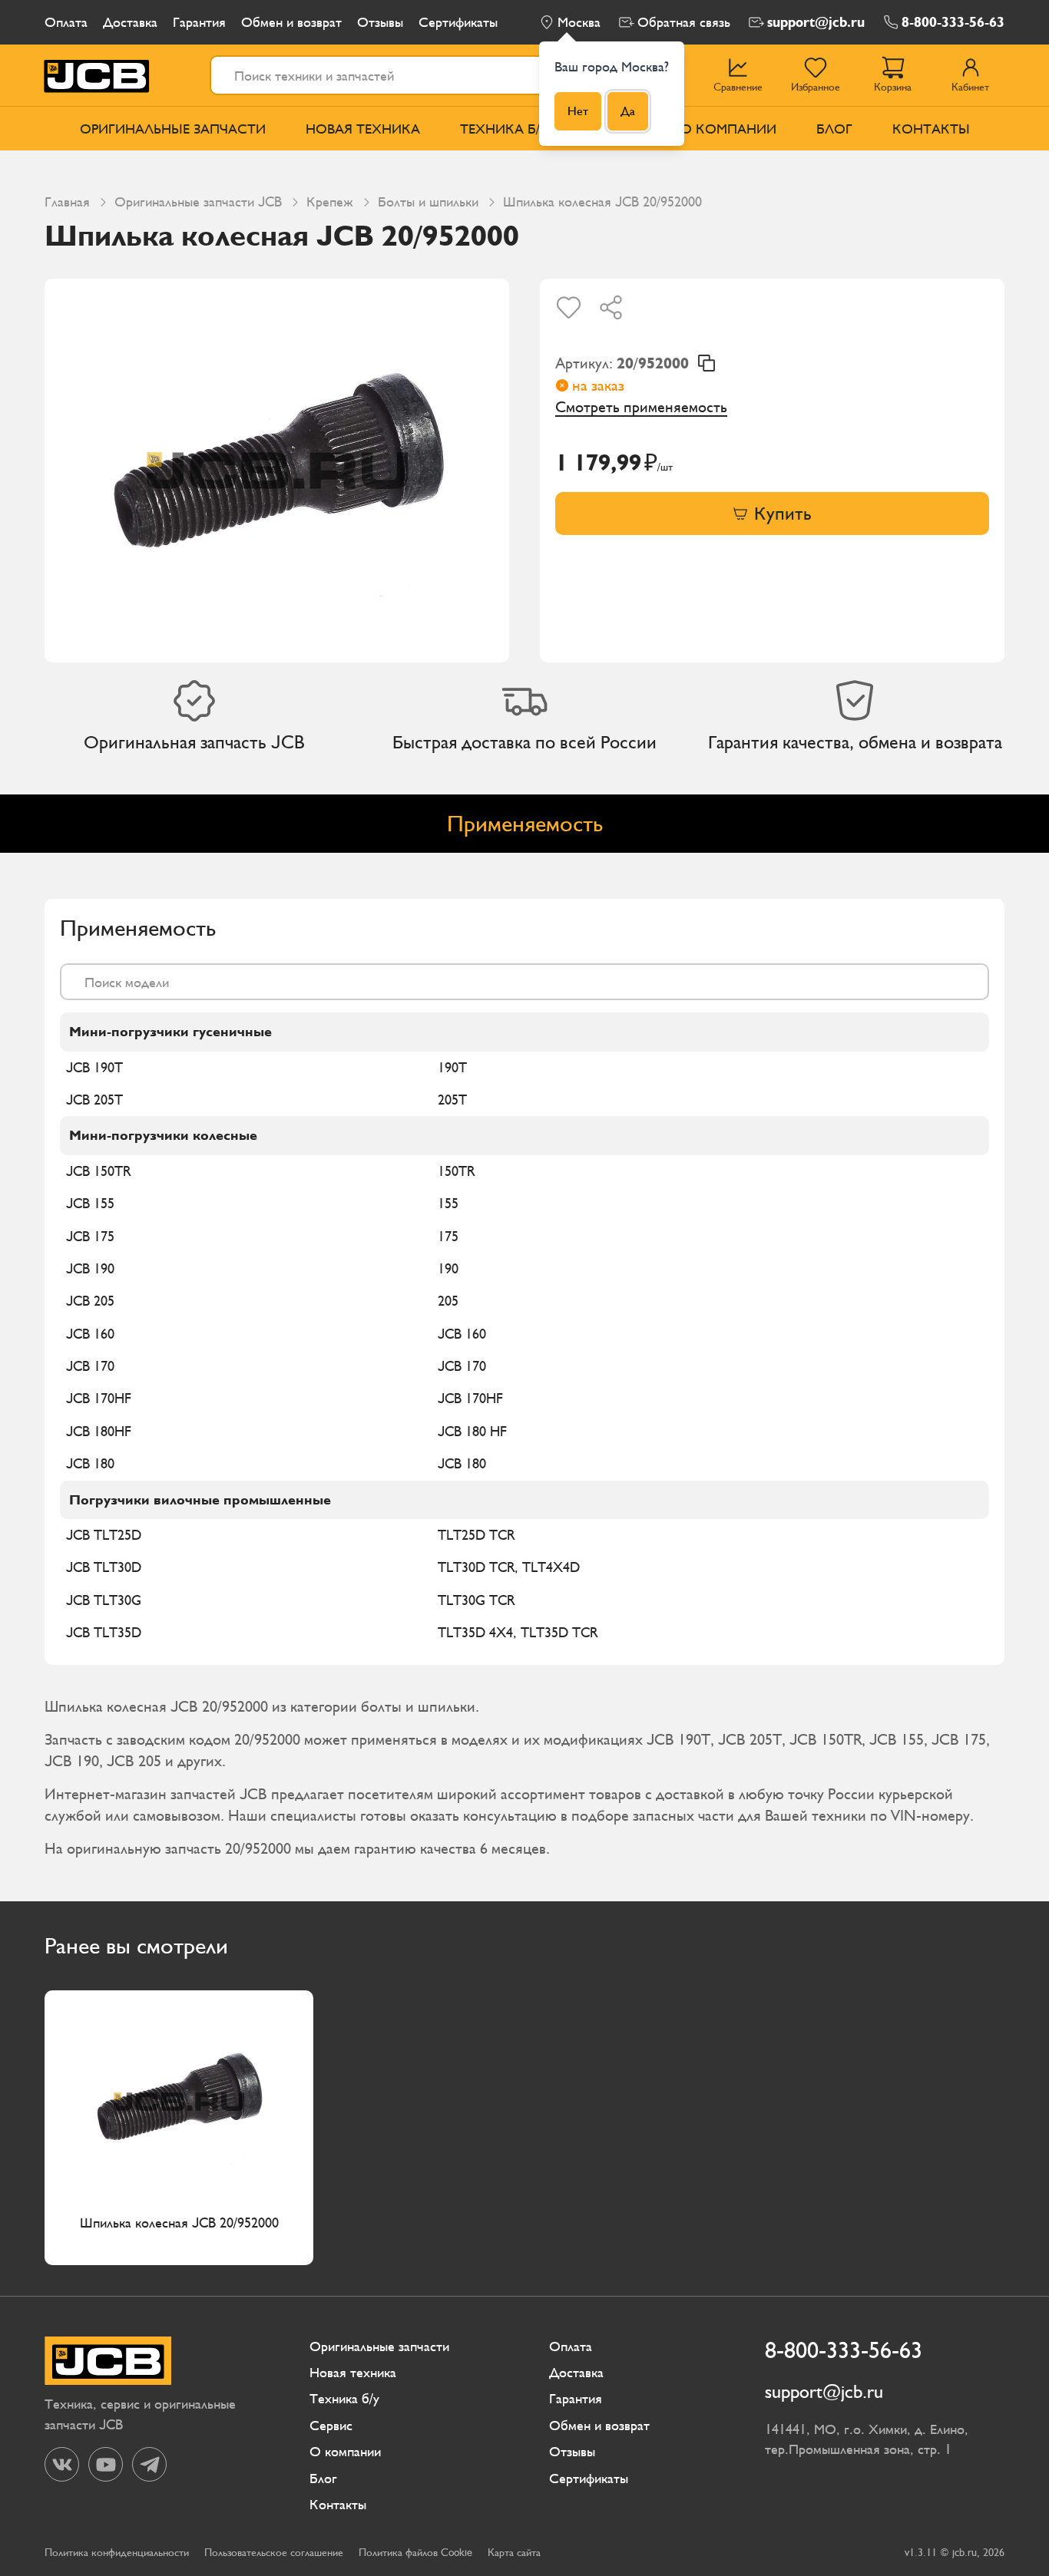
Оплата (66, 22)
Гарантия (199, 22)
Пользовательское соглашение (274, 2553)
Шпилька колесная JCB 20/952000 (179, 2223)
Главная (67, 201)
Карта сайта (514, 2553)
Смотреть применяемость (641, 407)
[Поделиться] (611, 307)
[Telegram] (149, 2464)
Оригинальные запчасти (173, 129)
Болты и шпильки (428, 201)
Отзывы (380, 22)
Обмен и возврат (291, 22)
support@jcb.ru (816, 22)
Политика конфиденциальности (117, 2553)
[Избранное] (569, 307)
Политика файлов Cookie (415, 2553)
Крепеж (330, 201)
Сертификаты (458, 22)
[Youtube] (106, 2464)
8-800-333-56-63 (953, 22)
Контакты (931, 129)
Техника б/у (505, 129)
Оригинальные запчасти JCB (198, 201)
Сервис (331, 2425)
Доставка (130, 22)
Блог (834, 129)
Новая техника (363, 129)
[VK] (62, 2464)
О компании (728, 129)
